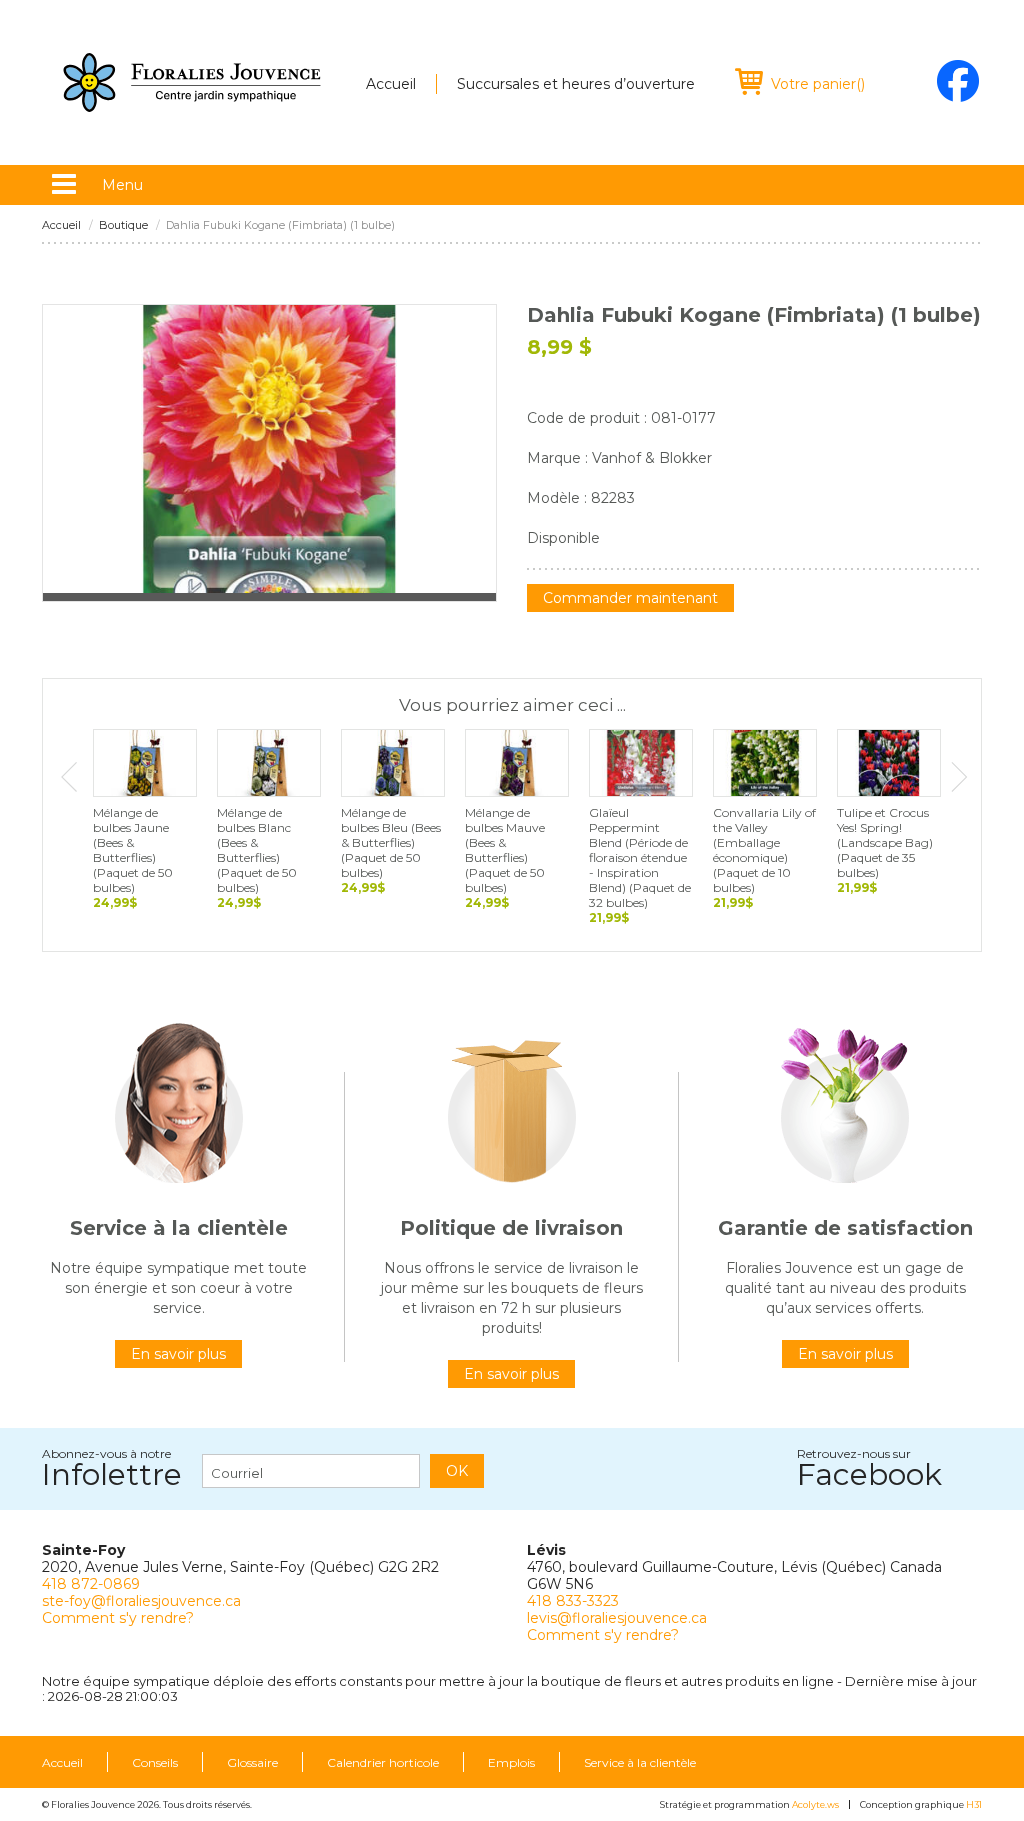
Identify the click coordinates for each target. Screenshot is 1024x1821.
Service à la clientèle (640, 1763)
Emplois (511, 1763)
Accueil (391, 84)
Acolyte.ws (815, 1804)
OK (457, 1471)
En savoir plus (178, 1354)
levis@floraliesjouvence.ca (617, 1618)
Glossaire (252, 1763)
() (818, 84)
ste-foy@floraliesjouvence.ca (141, 1601)
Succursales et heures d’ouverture (576, 84)
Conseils (155, 1763)
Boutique (123, 225)
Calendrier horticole (383, 1763)
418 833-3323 (573, 1601)
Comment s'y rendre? (118, 1618)
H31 (974, 1804)
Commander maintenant (630, 598)
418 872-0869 (91, 1584)
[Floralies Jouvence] (192, 82)
